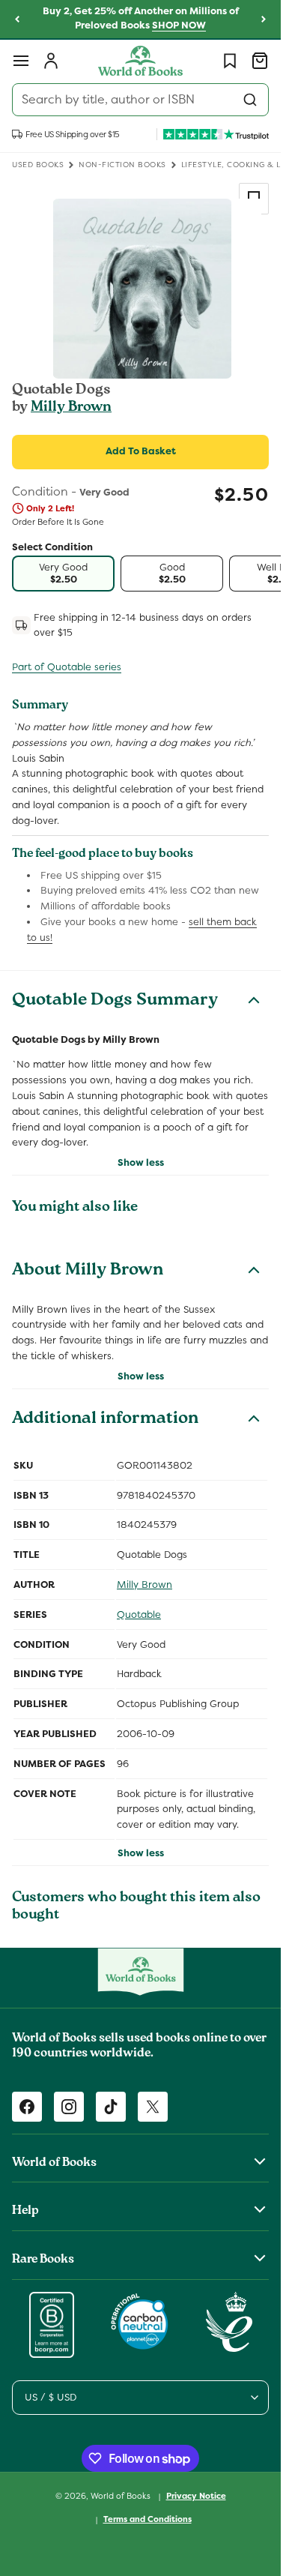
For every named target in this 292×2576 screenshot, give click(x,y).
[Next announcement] (264, 19)
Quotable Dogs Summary (115, 1002)
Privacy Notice (196, 2496)
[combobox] (140, 100)
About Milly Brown (88, 1272)
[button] (21, 61)
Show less (141, 1162)
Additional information (105, 1420)
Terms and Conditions (147, 2519)
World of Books (122, 2496)
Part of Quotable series (67, 667)
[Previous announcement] (17, 19)
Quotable (139, 1614)
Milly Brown (71, 408)
